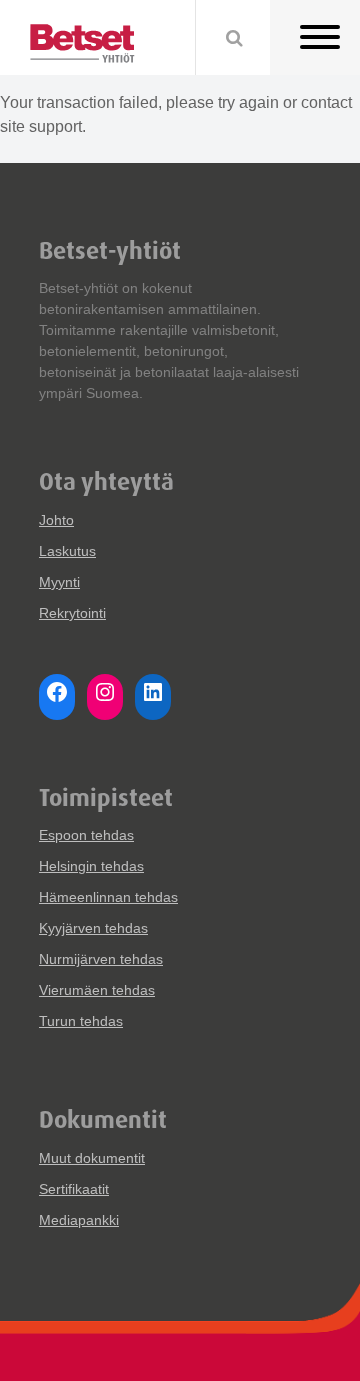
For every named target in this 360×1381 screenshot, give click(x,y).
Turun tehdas (81, 1021)
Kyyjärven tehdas (93, 928)
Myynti (59, 582)
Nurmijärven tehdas (101, 959)
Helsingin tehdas (91, 866)
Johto (56, 520)
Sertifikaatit (74, 1189)
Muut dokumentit (92, 1158)
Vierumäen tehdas (97, 990)
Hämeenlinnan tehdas (108, 897)
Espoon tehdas (86, 835)
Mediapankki (79, 1220)
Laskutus (67, 551)
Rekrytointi (72, 613)
